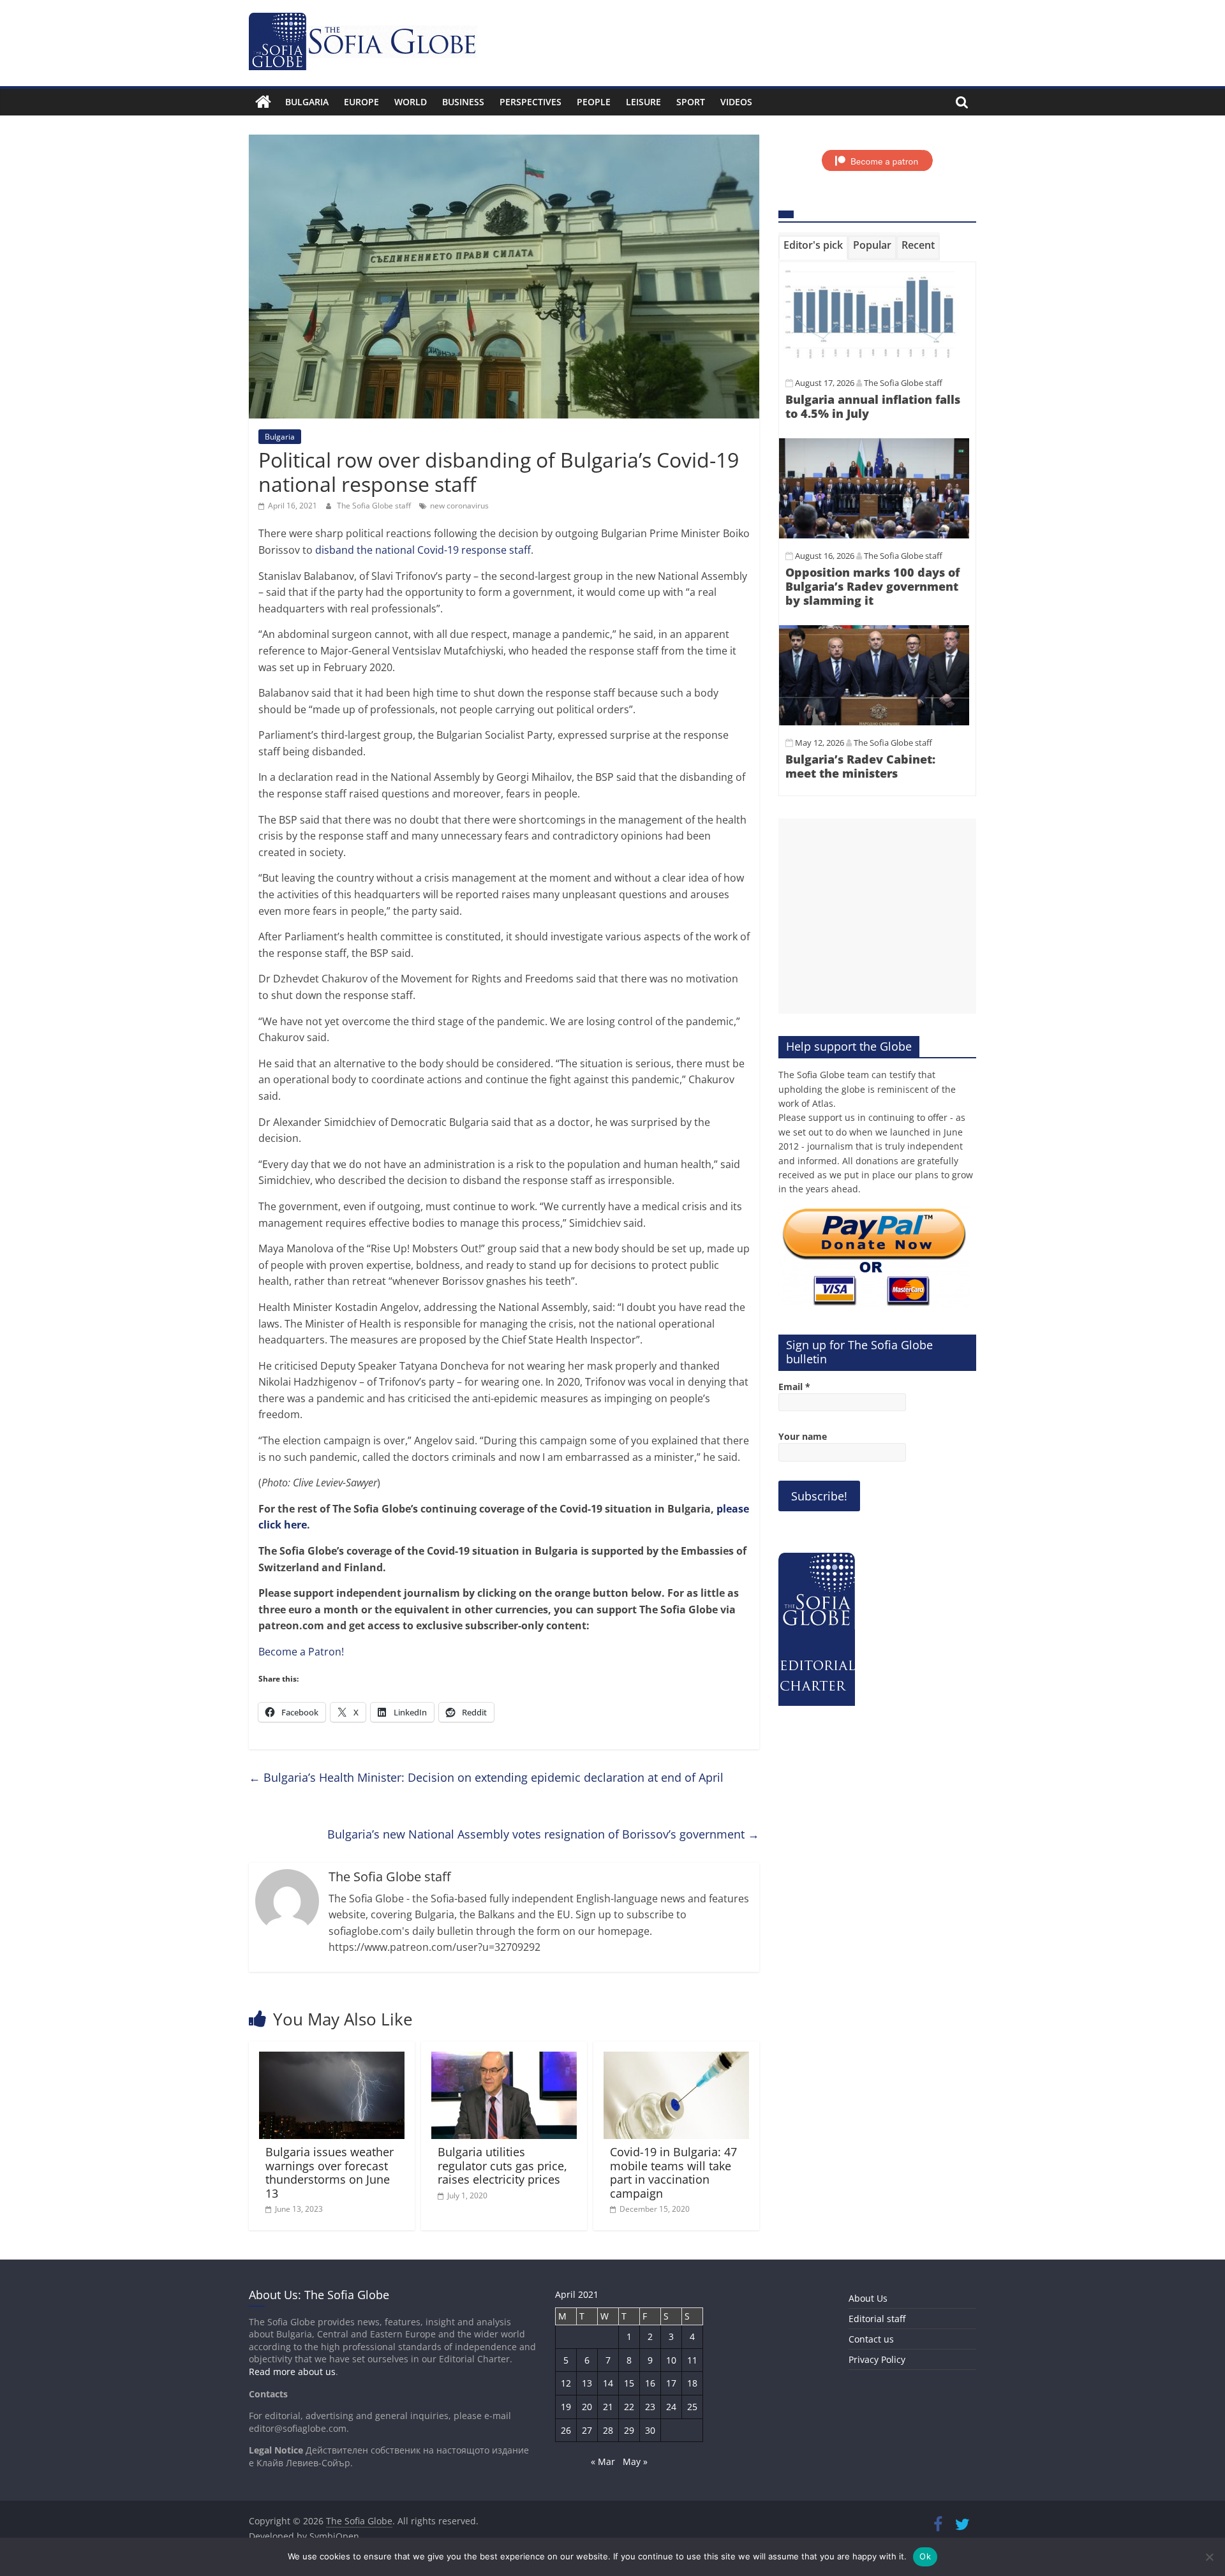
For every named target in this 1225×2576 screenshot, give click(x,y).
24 (671, 2407)
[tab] (813, 248)
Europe (361, 102)
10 (671, 2360)
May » (635, 2461)
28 (608, 2430)
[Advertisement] (877, 916)
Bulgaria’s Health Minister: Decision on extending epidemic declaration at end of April (486, 1777)
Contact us (871, 2339)
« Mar (603, 2461)
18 (692, 2383)
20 (587, 2407)
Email (794, 1387)
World (411, 102)
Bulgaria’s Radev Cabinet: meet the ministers (860, 766)
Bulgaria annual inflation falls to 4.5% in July (873, 406)
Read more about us (292, 2372)
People (594, 102)
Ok (925, 2556)
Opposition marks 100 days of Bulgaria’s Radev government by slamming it (872, 586)
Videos (736, 102)
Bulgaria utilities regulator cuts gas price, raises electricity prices (502, 2165)
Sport (691, 102)
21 (608, 2407)
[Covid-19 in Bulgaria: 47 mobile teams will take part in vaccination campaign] (676, 2059)
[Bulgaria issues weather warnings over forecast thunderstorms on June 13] (332, 2059)
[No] (1209, 2557)
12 (566, 2383)
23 (650, 2407)
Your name (803, 1436)
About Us (868, 2298)
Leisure (643, 102)
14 (608, 2383)
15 (629, 2383)
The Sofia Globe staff (375, 506)
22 (629, 2407)
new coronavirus (459, 506)
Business (463, 102)
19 (566, 2407)
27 (587, 2430)
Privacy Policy (877, 2359)
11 (692, 2360)
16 (650, 2383)
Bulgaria (307, 102)
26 (566, 2430)
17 (671, 2383)
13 (587, 2383)
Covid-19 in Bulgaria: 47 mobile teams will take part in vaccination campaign (673, 2173)
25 (692, 2407)
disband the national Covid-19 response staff (423, 550)
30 (650, 2430)
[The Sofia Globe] (263, 102)
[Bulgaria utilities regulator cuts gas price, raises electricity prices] (504, 2059)
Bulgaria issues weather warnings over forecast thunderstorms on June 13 (330, 2173)
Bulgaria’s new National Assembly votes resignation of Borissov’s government (543, 1834)
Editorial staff (877, 2319)
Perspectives (531, 102)
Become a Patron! (301, 1652)
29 (629, 2430)
